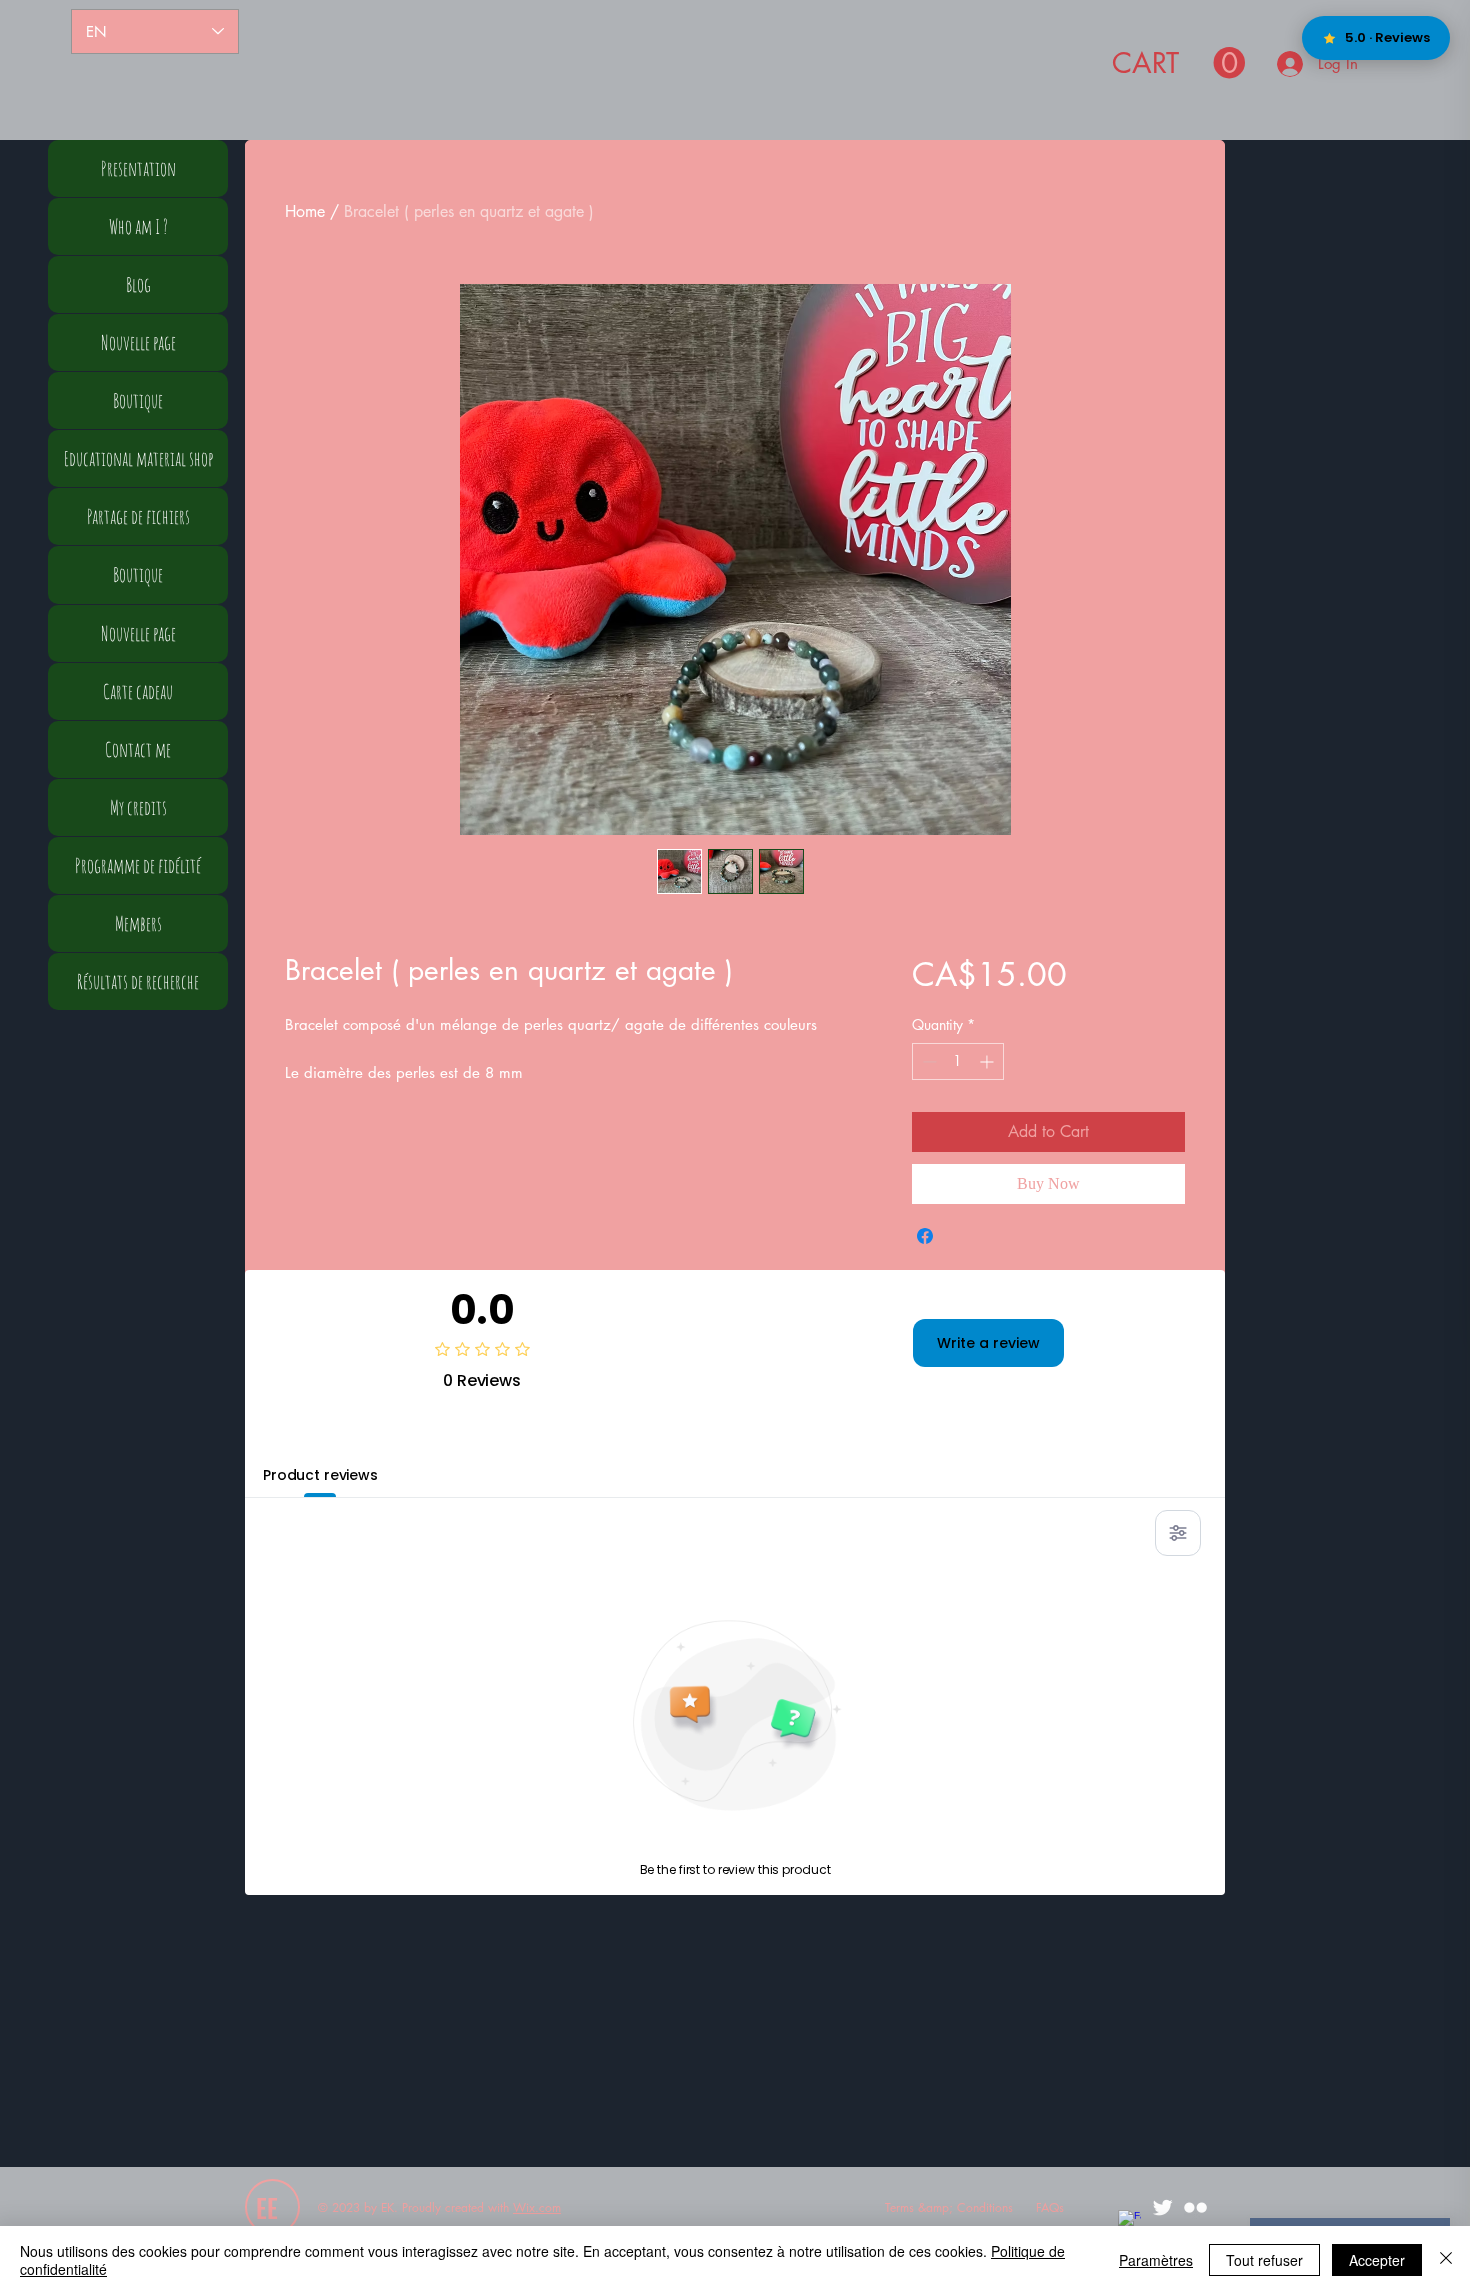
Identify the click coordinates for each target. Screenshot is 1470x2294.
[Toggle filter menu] (1178, 1533)
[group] (741, 2099)
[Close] (1446, 2260)
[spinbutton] (958, 1061)
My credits (138, 807)
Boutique (138, 400)
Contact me (138, 749)
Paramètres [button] (1156, 2260)
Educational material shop (138, 458)
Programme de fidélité (138, 865)
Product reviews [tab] (320, 1475)
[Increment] (988, 1061)
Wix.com (537, 2207)
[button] (1178, 63)
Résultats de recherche (138, 981)
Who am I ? (138, 226)
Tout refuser (1264, 2260)
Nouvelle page (138, 342)
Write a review (988, 1343)
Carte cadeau (138, 691)
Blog (138, 284)
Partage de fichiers (138, 516)
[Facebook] (1129, 2221)
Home (305, 211)
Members (138, 923)
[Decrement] (927, 1061)
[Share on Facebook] (925, 1236)
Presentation (138, 168)
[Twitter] (1162, 2207)
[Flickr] (1195, 2207)
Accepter (1377, 2260)
